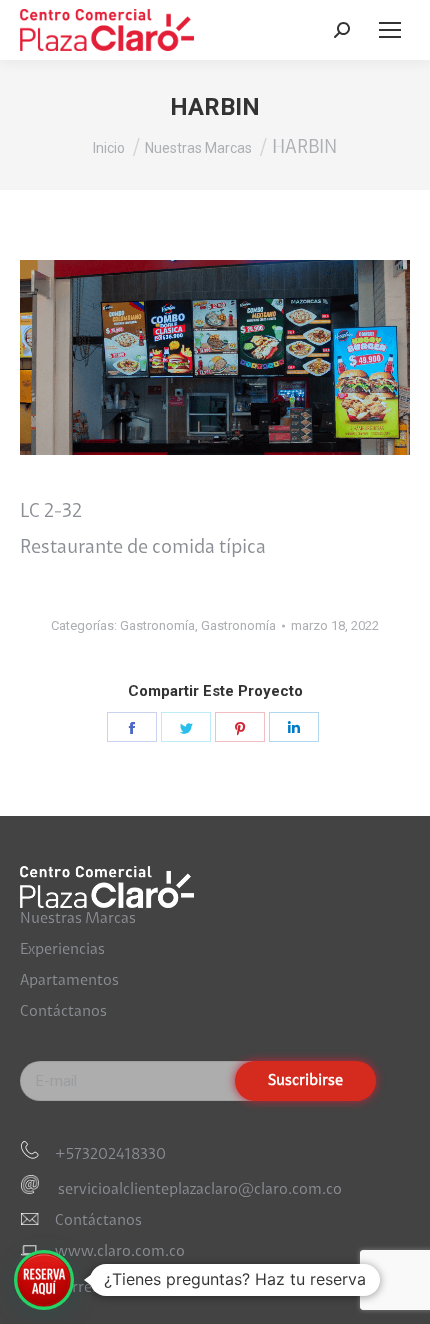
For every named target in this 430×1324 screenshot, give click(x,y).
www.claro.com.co (120, 1252)
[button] (44, 1280)
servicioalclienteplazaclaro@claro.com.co (198, 1190)
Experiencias (62, 950)
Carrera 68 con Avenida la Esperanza (177, 1289)
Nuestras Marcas (78, 919)
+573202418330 (110, 1155)
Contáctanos (63, 1012)
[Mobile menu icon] (390, 30)
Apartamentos (69, 981)
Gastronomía (157, 625)
